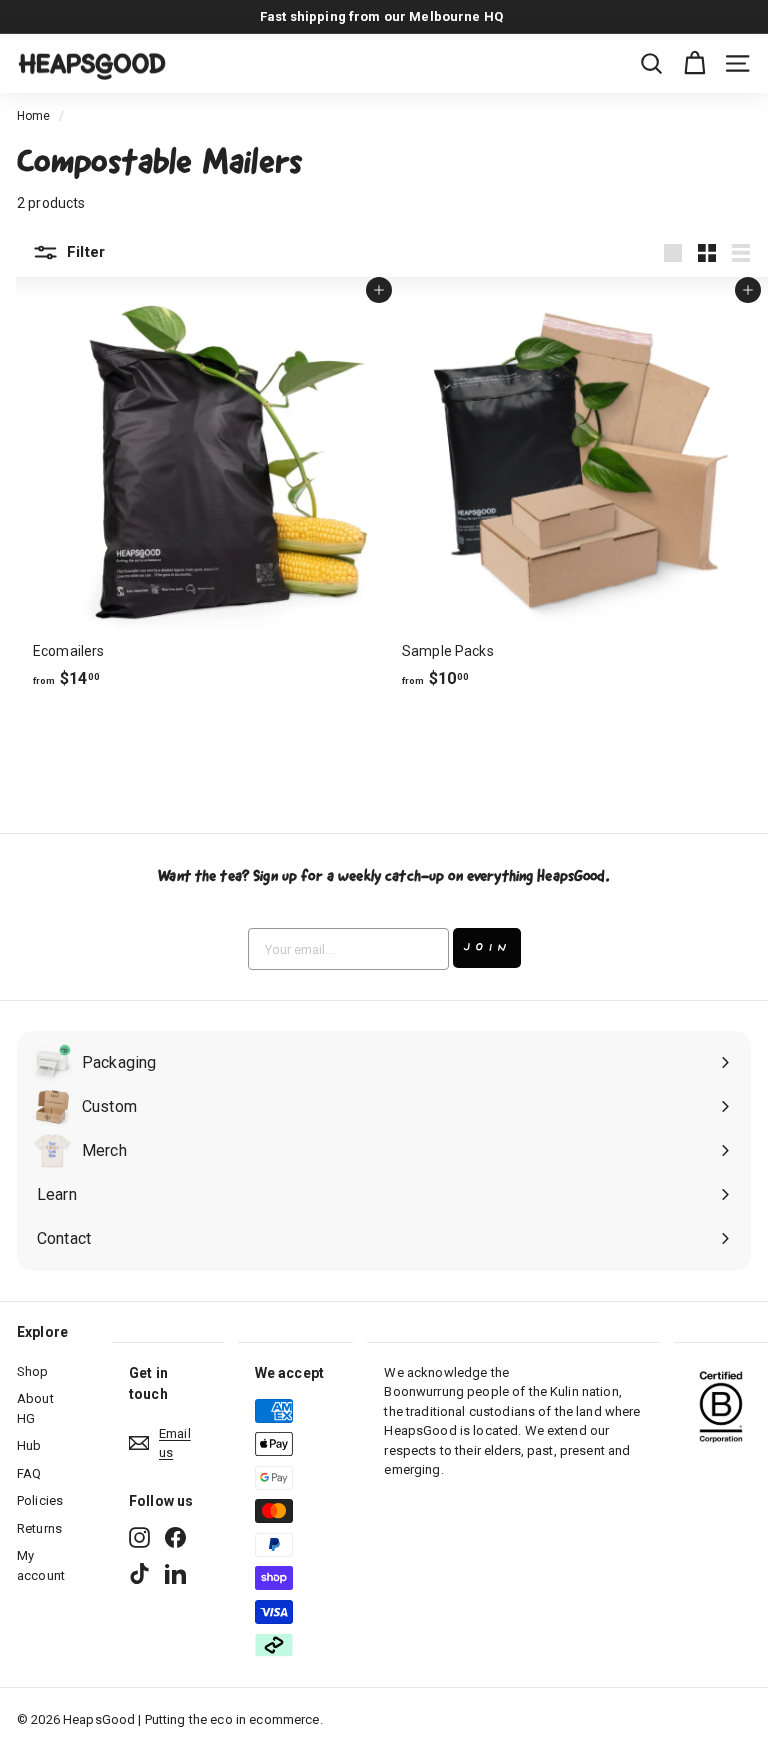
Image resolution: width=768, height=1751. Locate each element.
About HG (35, 1408)
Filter (84, 252)
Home (34, 116)
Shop (33, 1371)
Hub (29, 1445)
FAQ (29, 1473)
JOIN (487, 948)
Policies (40, 1500)
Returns (39, 1528)
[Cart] (694, 63)
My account (41, 1565)
